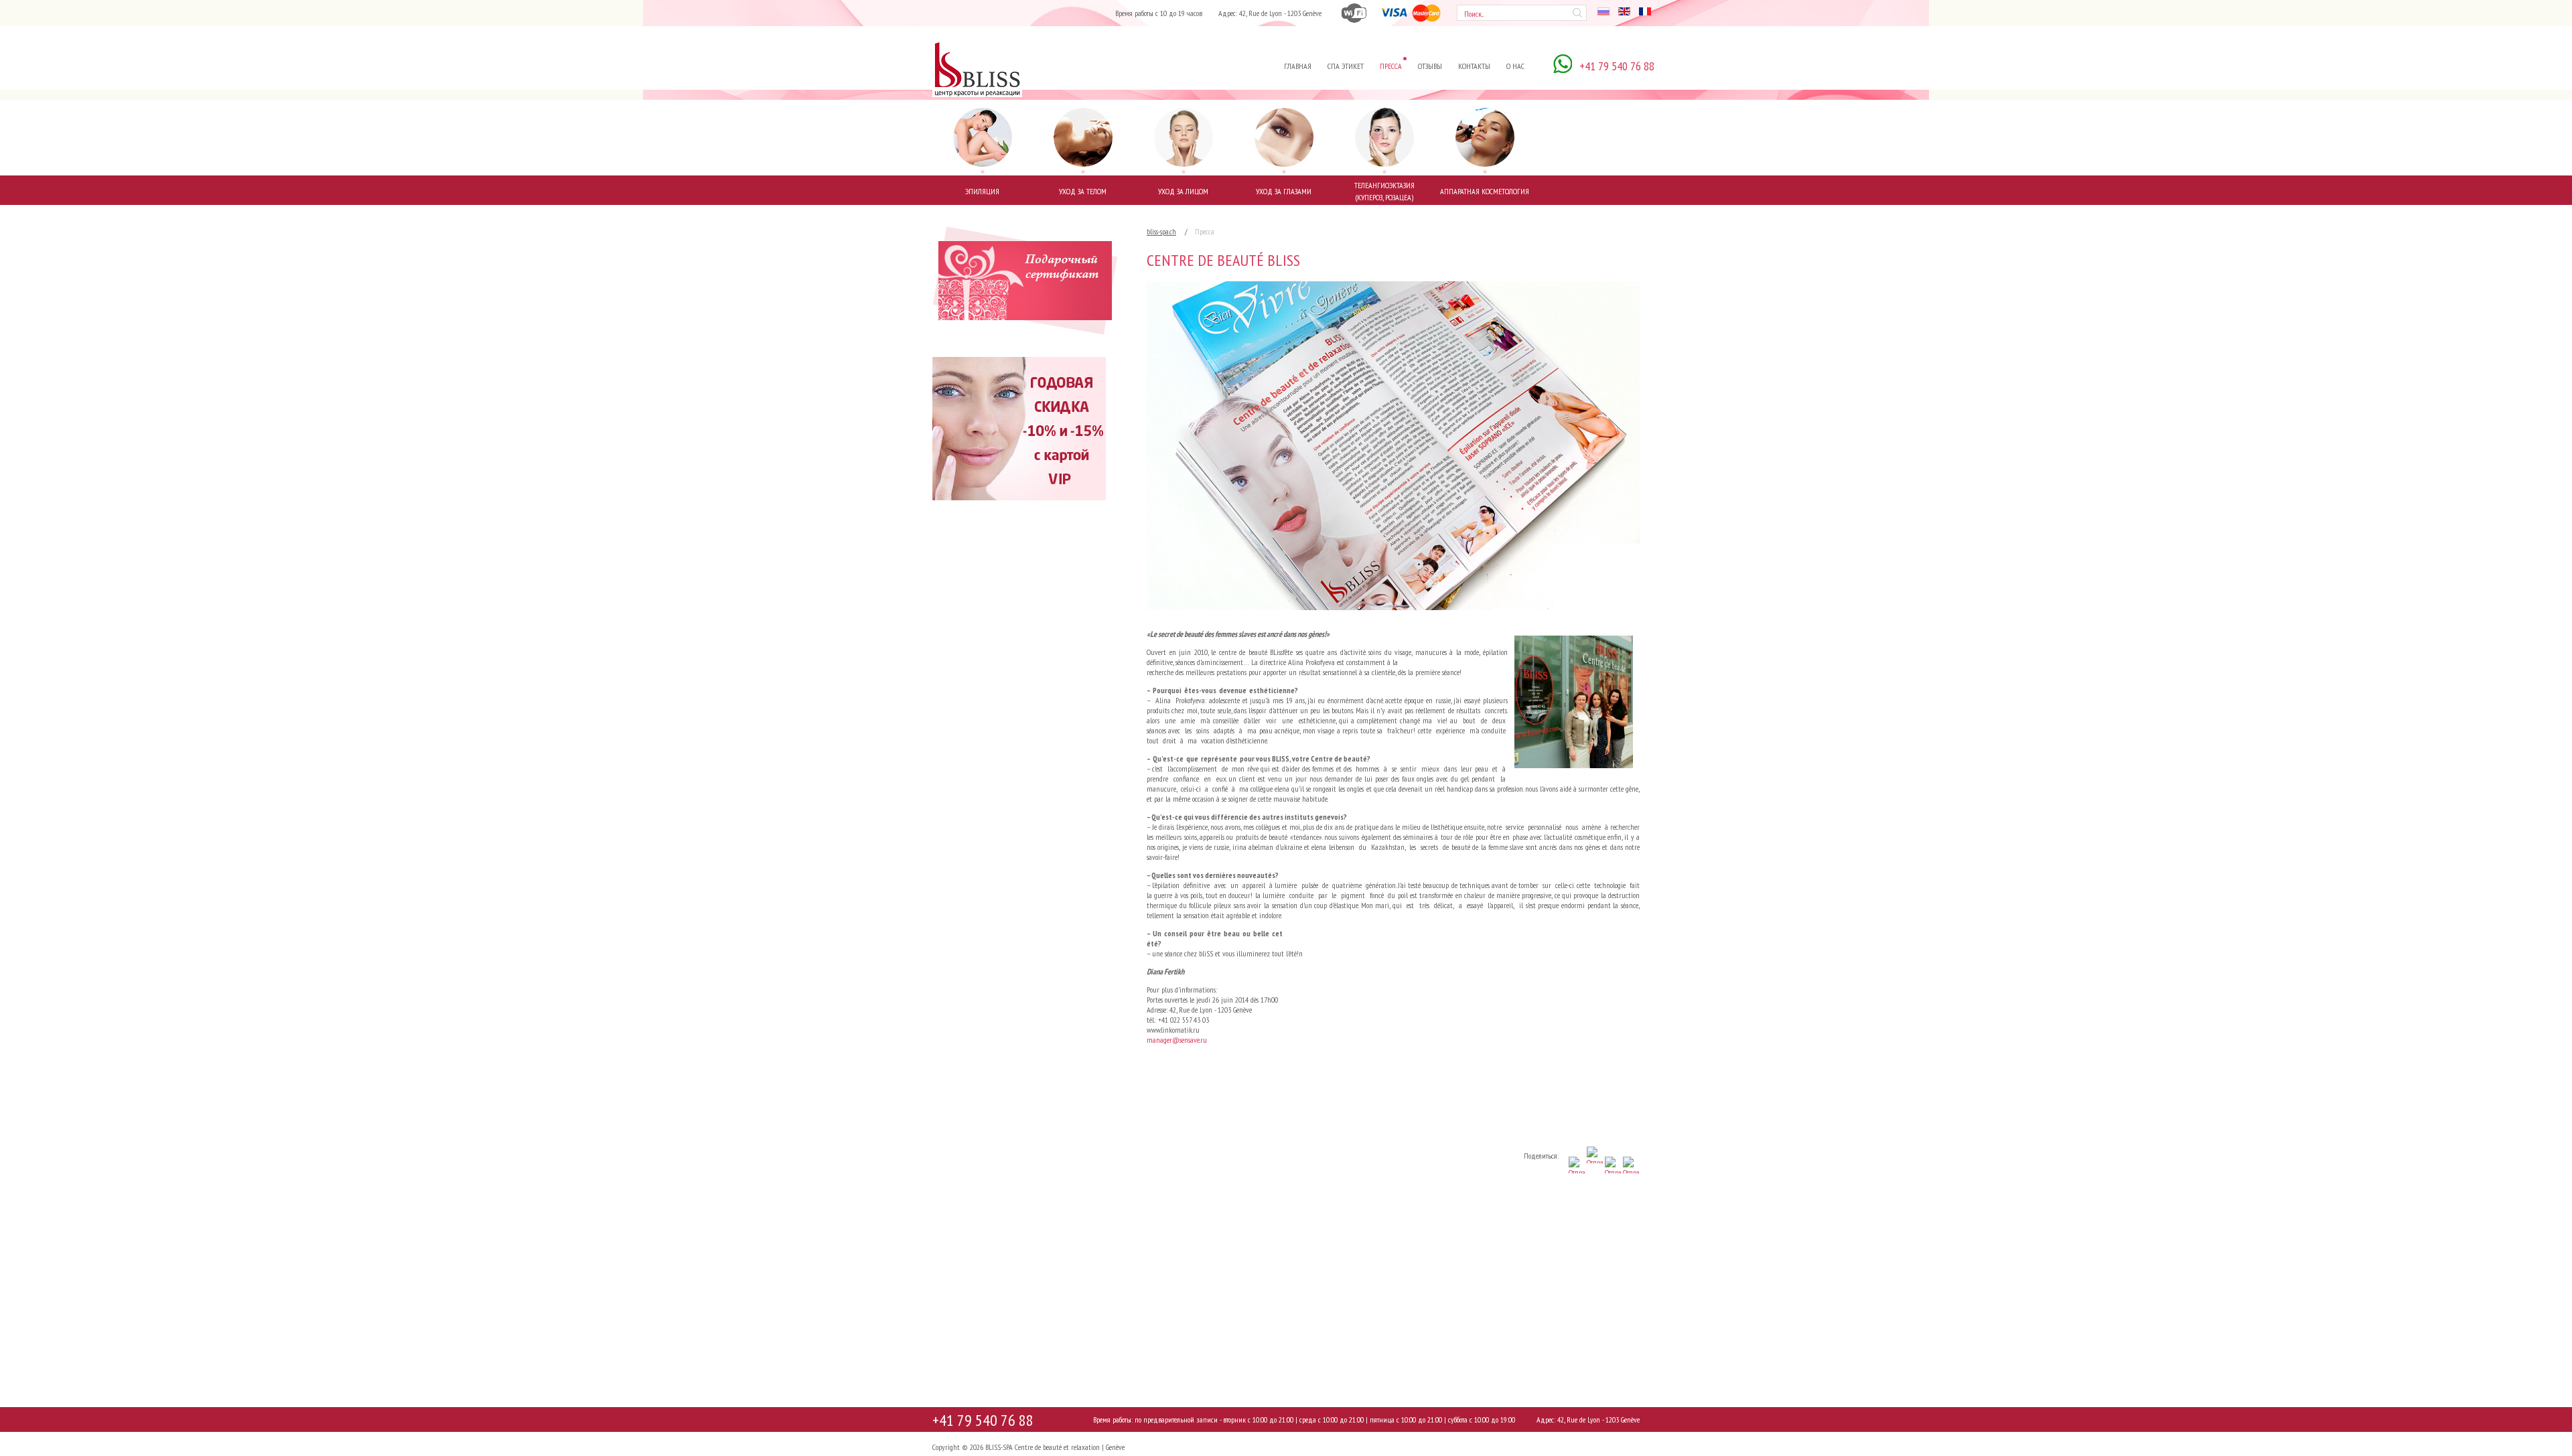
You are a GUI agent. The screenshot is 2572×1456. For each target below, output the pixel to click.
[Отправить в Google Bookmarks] (1594, 1192)
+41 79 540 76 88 (983, 1420)
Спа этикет (1346, 66)
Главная (1298, 66)
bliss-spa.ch (1161, 231)
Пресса (1391, 66)
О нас (1515, 66)
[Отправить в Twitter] (1613, 1192)
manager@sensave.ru (1177, 1040)
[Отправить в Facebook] (1576, 1192)
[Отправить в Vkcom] (1631, 1192)
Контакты (1474, 66)
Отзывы (1430, 66)
